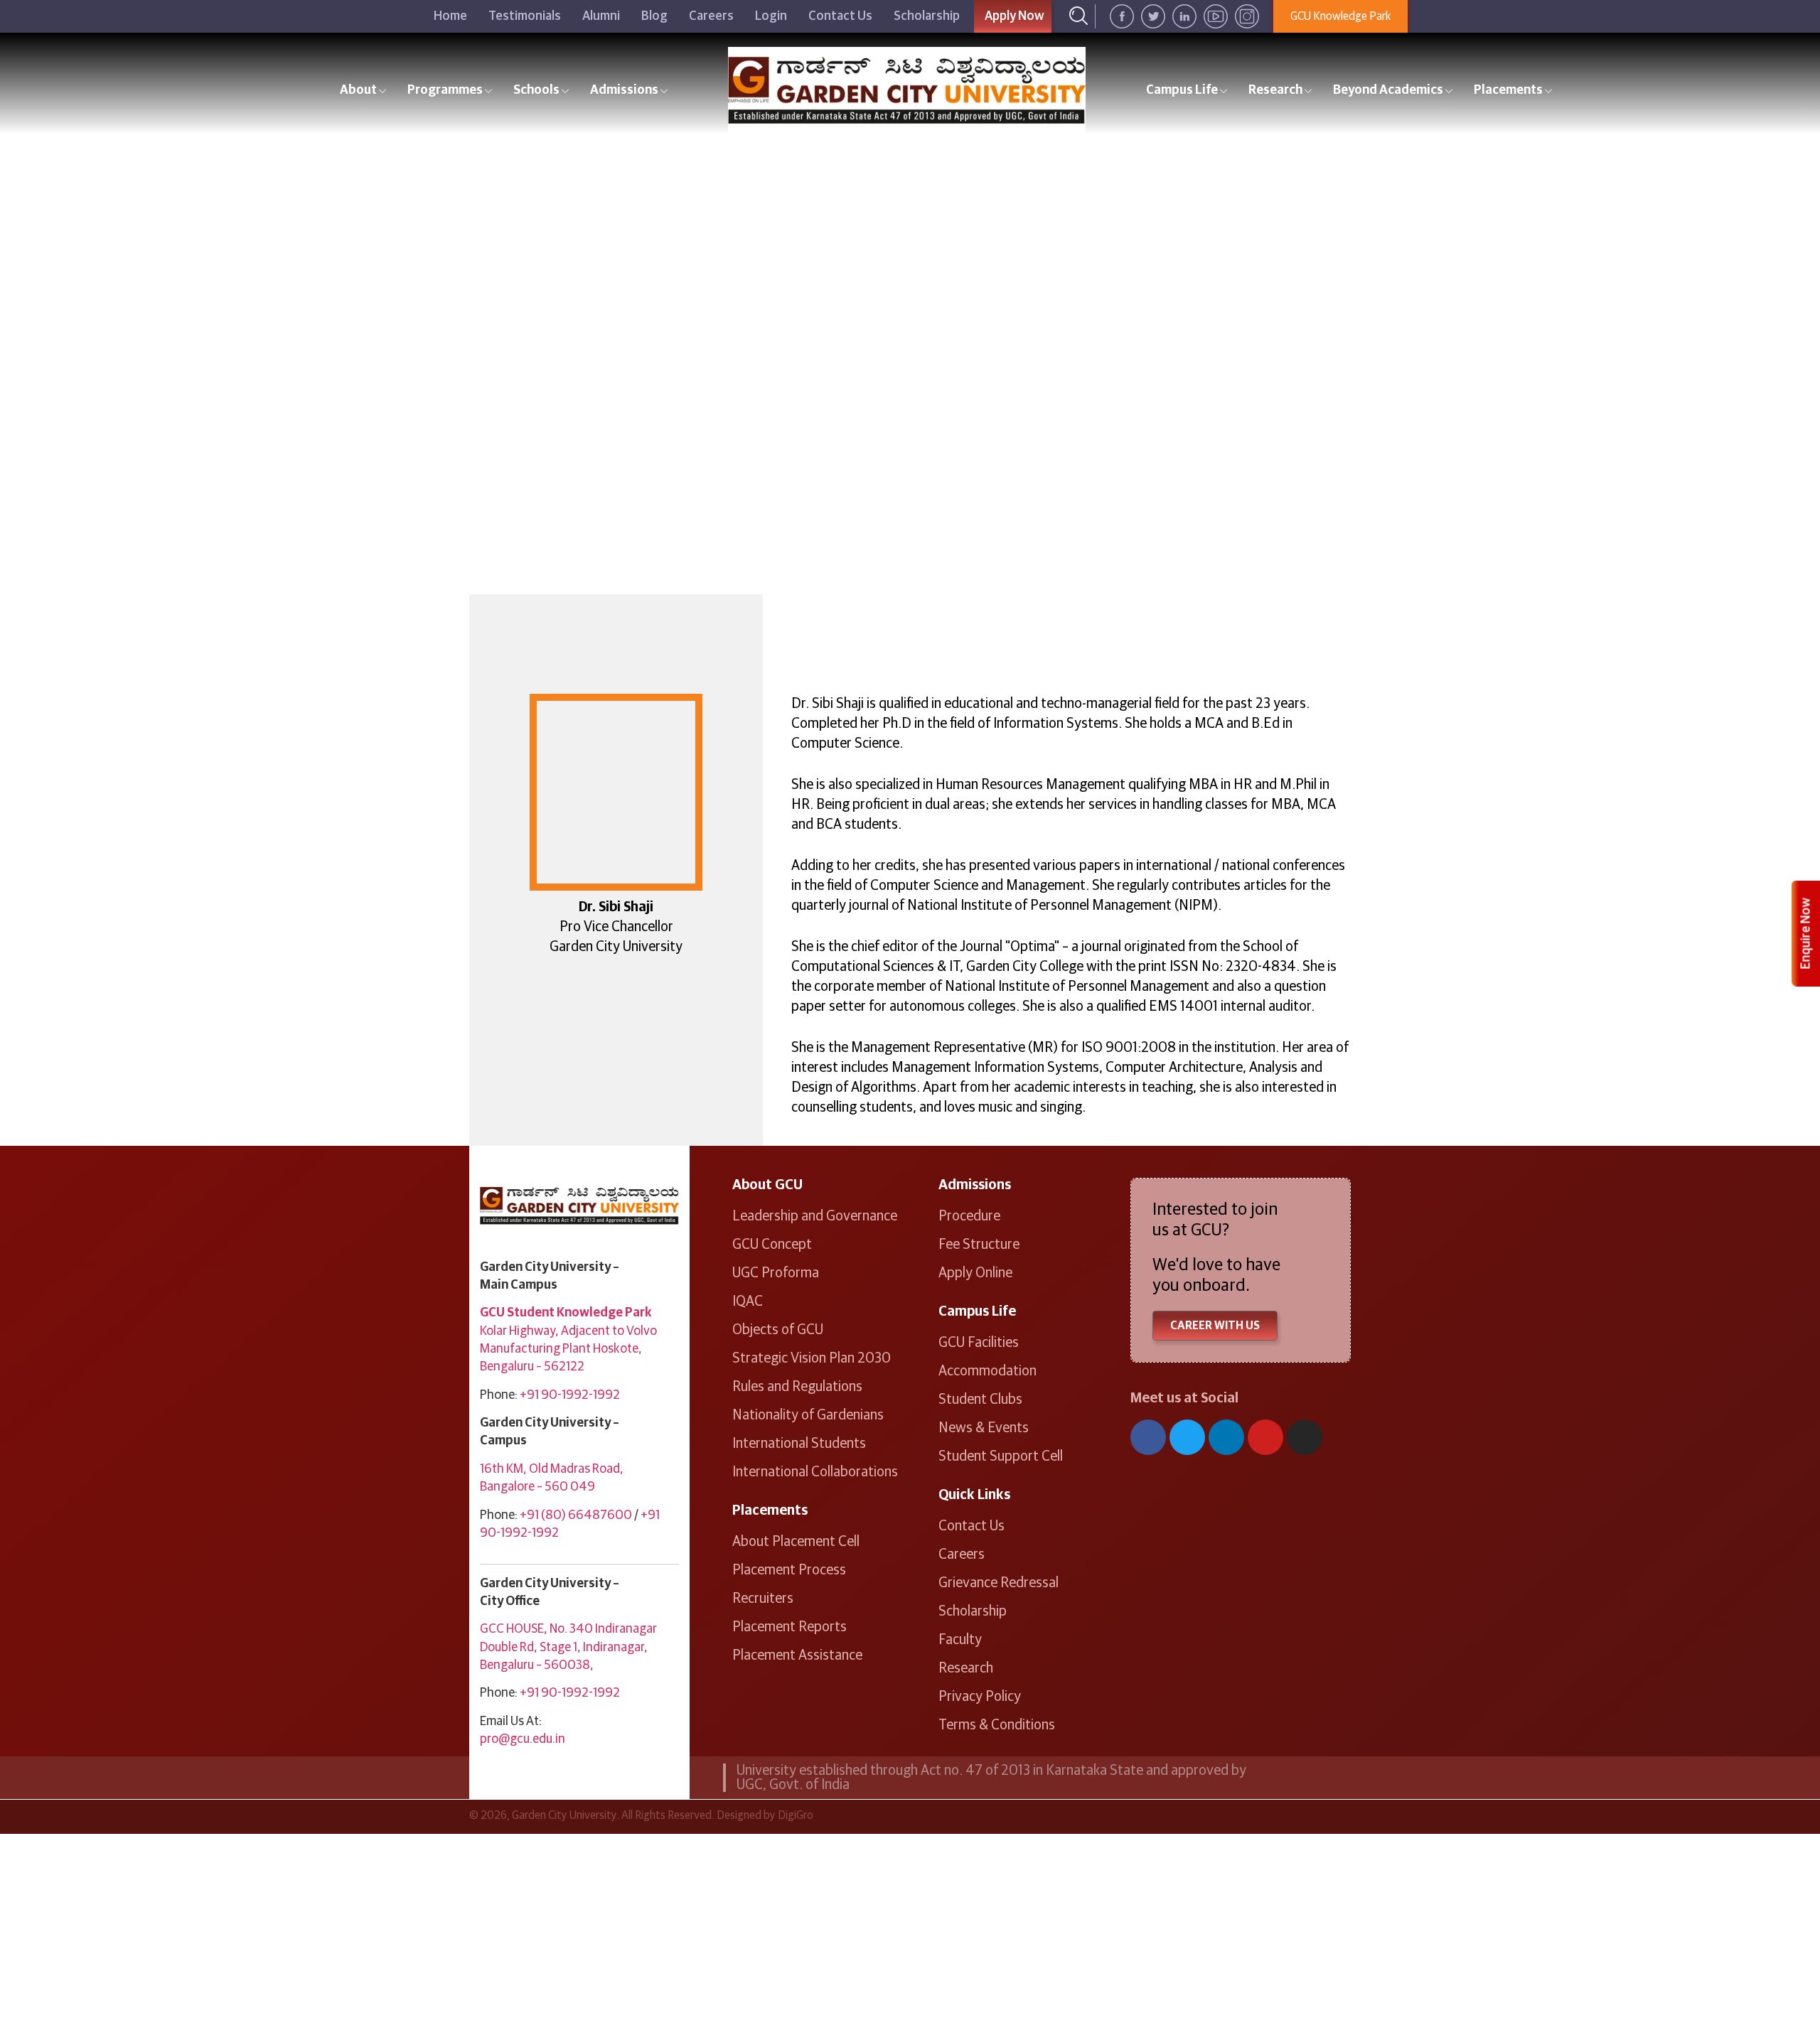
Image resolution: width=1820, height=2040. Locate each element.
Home (450, 16)
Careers (711, 16)
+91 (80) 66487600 (576, 1515)
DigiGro (796, 1815)
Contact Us (840, 16)
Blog (654, 16)
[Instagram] (1305, 1437)
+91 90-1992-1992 (570, 1395)
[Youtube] (1265, 1437)
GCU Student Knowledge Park (566, 1313)
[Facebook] (1148, 1437)
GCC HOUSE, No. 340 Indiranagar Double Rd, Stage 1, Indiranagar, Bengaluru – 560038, (568, 1647)
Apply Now (1015, 16)
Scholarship (927, 16)
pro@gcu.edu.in (523, 1739)
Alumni (601, 16)
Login (771, 16)
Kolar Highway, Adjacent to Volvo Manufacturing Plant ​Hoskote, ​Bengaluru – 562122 (568, 1349)
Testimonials (525, 16)
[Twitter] (1187, 1437)
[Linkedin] (1226, 1437)
